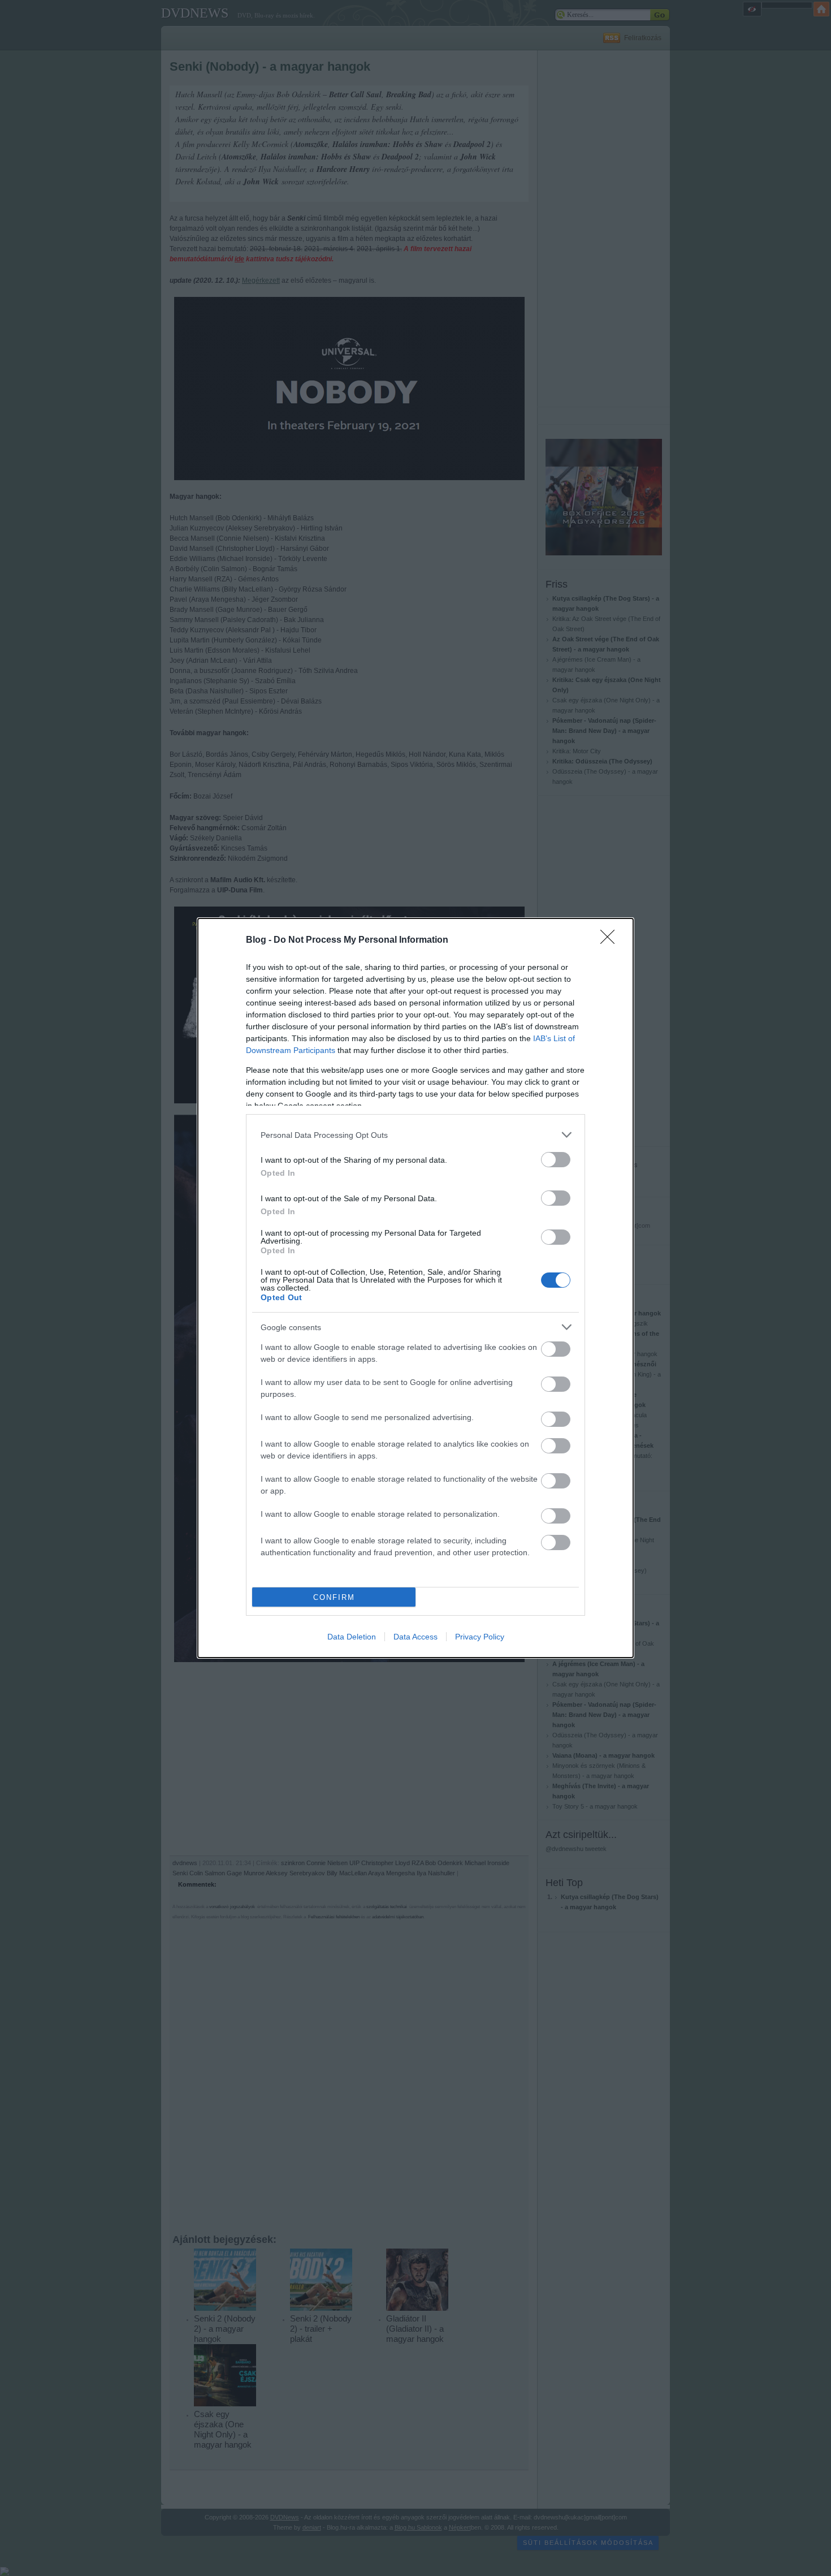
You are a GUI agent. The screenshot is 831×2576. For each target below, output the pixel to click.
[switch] (556, 1160)
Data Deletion (352, 1637)
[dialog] (415, 1288)
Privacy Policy (480, 1637)
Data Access (415, 1637)
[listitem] (415, 1135)
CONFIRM (334, 1597)
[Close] (611, 940)
